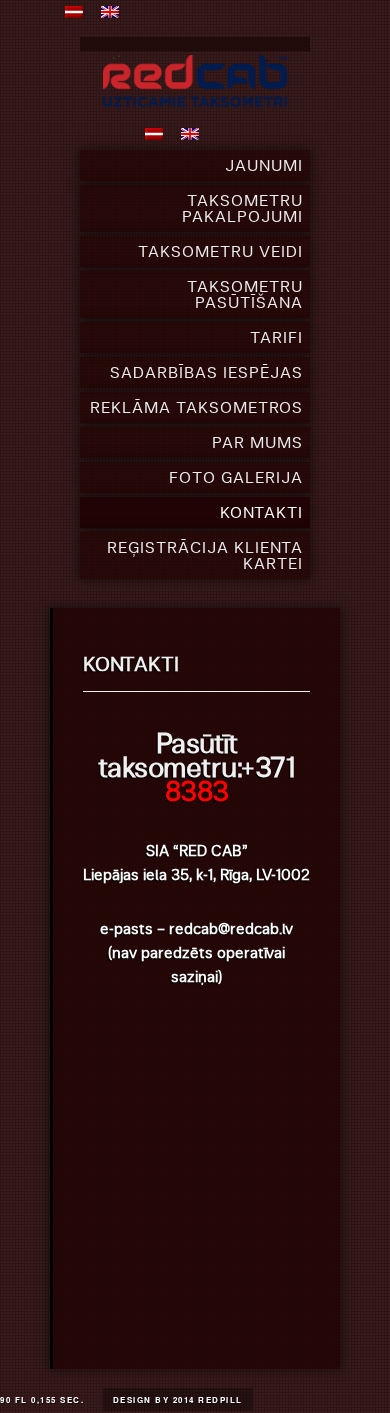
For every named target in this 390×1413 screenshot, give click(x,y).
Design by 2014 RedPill (178, 1399)
